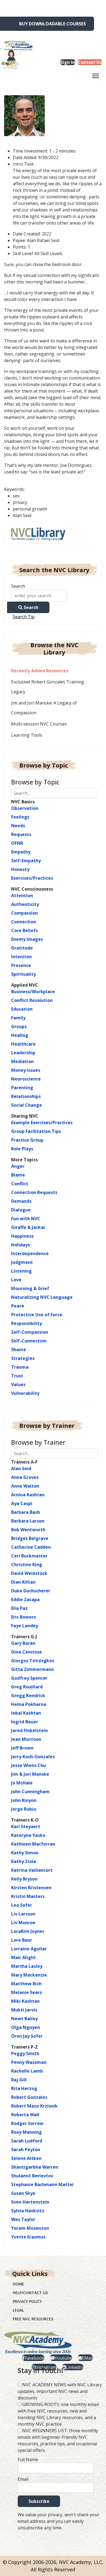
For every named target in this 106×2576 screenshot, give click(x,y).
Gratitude (22, 948)
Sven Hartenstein (30, 2202)
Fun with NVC (26, 1219)
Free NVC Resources (33, 2319)
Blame (18, 1175)
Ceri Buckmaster (29, 1556)
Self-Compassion (30, 1332)
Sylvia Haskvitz (28, 2211)
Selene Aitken (26, 2158)
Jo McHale (22, 1783)
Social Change (26, 1105)
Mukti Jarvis (24, 2010)
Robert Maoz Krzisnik (34, 2106)
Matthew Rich (26, 1984)
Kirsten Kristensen (31, 1888)
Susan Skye (23, 2193)
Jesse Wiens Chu (29, 1765)
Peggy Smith (25, 2053)
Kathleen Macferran (33, 1844)
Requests (21, 834)
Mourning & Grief (30, 1288)
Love (16, 1280)
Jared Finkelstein (29, 1730)
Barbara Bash (26, 1512)
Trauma (20, 1367)
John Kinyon (24, 1800)
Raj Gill (19, 2080)
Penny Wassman (29, 2062)
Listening (21, 1271)
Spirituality (24, 974)
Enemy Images (27, 939)
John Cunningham (30, 1792)
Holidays (21, 1245)
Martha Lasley (27, 1966)
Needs (18, 826)
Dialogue (21, 1210)
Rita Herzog (24, 2088)
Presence (21, 965)
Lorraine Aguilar (29, 1949)
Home (18, 2284)
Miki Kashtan (25, 2001)
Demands (21, 1201)
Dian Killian (23, 1582)
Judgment (22, 1262)
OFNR (17, 843)
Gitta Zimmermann (32, 1669)
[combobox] (39, 596)
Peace (18, 1306)
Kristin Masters (28, 1896)
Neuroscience (26, 1079)
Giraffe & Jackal (28, 1227)
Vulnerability (25, 1393)
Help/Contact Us (30, 2293)
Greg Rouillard (27, 1687)
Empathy (21, 852)
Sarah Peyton (26, 2150)
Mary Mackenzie (29, 1975)
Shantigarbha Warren (35, 2167)
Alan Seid (21, 1468)
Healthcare (23, 1044)
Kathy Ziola (24, 1861)
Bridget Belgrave (30, 1538)
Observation (25, 808)
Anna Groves (25, 1477)
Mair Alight (24, 1957)
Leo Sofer (22, 1905)
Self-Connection (29, 1341)
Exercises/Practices (32, 878)
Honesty (20, 869)
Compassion (24, 913)
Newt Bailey (24, 2019)
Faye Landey (25, 1626)
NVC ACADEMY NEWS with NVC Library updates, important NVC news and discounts (60, 2391)
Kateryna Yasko (28, 1835)
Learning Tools (27, 735)
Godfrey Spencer (29, 1678)
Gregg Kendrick (28, 1696)
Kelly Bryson (24, 1879)
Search (18, 586)
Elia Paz (19, 1608)
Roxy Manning (26, 2132)
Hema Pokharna (29, 1704)
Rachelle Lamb (27, 2071)
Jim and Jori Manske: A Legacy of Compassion (44, 708)
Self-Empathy (26, 861)
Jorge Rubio (24, 1809)
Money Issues (26, 1070)
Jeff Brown (22, 1748)
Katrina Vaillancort (32, 1870)
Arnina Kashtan (28, 1495)
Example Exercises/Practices (42, 1123)
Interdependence (30, 1253)
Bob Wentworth (28, 1530)
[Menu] (96, 77)
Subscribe (39, 2501)
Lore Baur (22, 1940)
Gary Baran (23, 1643)
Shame (19, 1350)
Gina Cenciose (26, 1652)
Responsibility (26, 1323)
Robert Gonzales (29, 2097)
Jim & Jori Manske (30, 1774)
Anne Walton (25, 1486)
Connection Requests (34, 1192)
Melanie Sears (26, 1992)
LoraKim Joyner (28, 1931)
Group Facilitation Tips (36, 1131)
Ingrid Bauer (25, 1722)
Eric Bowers (24, 1617)
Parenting (22, 1088)
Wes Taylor (23, 2219)
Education (22, 1009)
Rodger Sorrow (27, 2123)
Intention (21, 957)
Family (18, 1018)
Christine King (27, 1565)
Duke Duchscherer (31, 1591)
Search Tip (24, 617)
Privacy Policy (27, 2301)
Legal (18, 2310)
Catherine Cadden (31, 1547)
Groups (19, 1026)
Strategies (23, 1358)
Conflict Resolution (32, 1000)
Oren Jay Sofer (27, 2036)
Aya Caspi (22, 1503)
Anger (18, 1166)
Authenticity (25, 904)
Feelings (20, 817)
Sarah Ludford (27, 2141)
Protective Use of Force (37, 1315)
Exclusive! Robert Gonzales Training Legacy (48, 687)
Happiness (22, 1236)
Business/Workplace (33, 992)
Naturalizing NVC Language (42, 1297)
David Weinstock (29, 1573)
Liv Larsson (23, 1914)
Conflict (20, 1184)
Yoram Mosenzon (30, 2228)
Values (18, 1384)
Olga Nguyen (26, 2027)
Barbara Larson (28, 1521)
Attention (22, 896)
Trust (17, 1376)
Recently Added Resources (40, 671)
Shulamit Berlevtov (32, 2176)
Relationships (26, 1096)
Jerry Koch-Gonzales (33, 1757)
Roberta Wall (25, 2115)
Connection (24, 922)
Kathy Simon (25, 1853)
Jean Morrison (26, 1739)
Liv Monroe (23, 1923)
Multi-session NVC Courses (39, 724)
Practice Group (27, 1140)
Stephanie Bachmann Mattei (42, 2184)
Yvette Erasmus (28, 2237)
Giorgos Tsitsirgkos (33, 1661)
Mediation (22, 1061)
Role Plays (22, 1149)
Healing (20, 1035)
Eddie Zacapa (25, 1599)
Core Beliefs (24, 930)
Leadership (23, 1053)
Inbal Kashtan (26, 1713)
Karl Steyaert (26, 1826)
